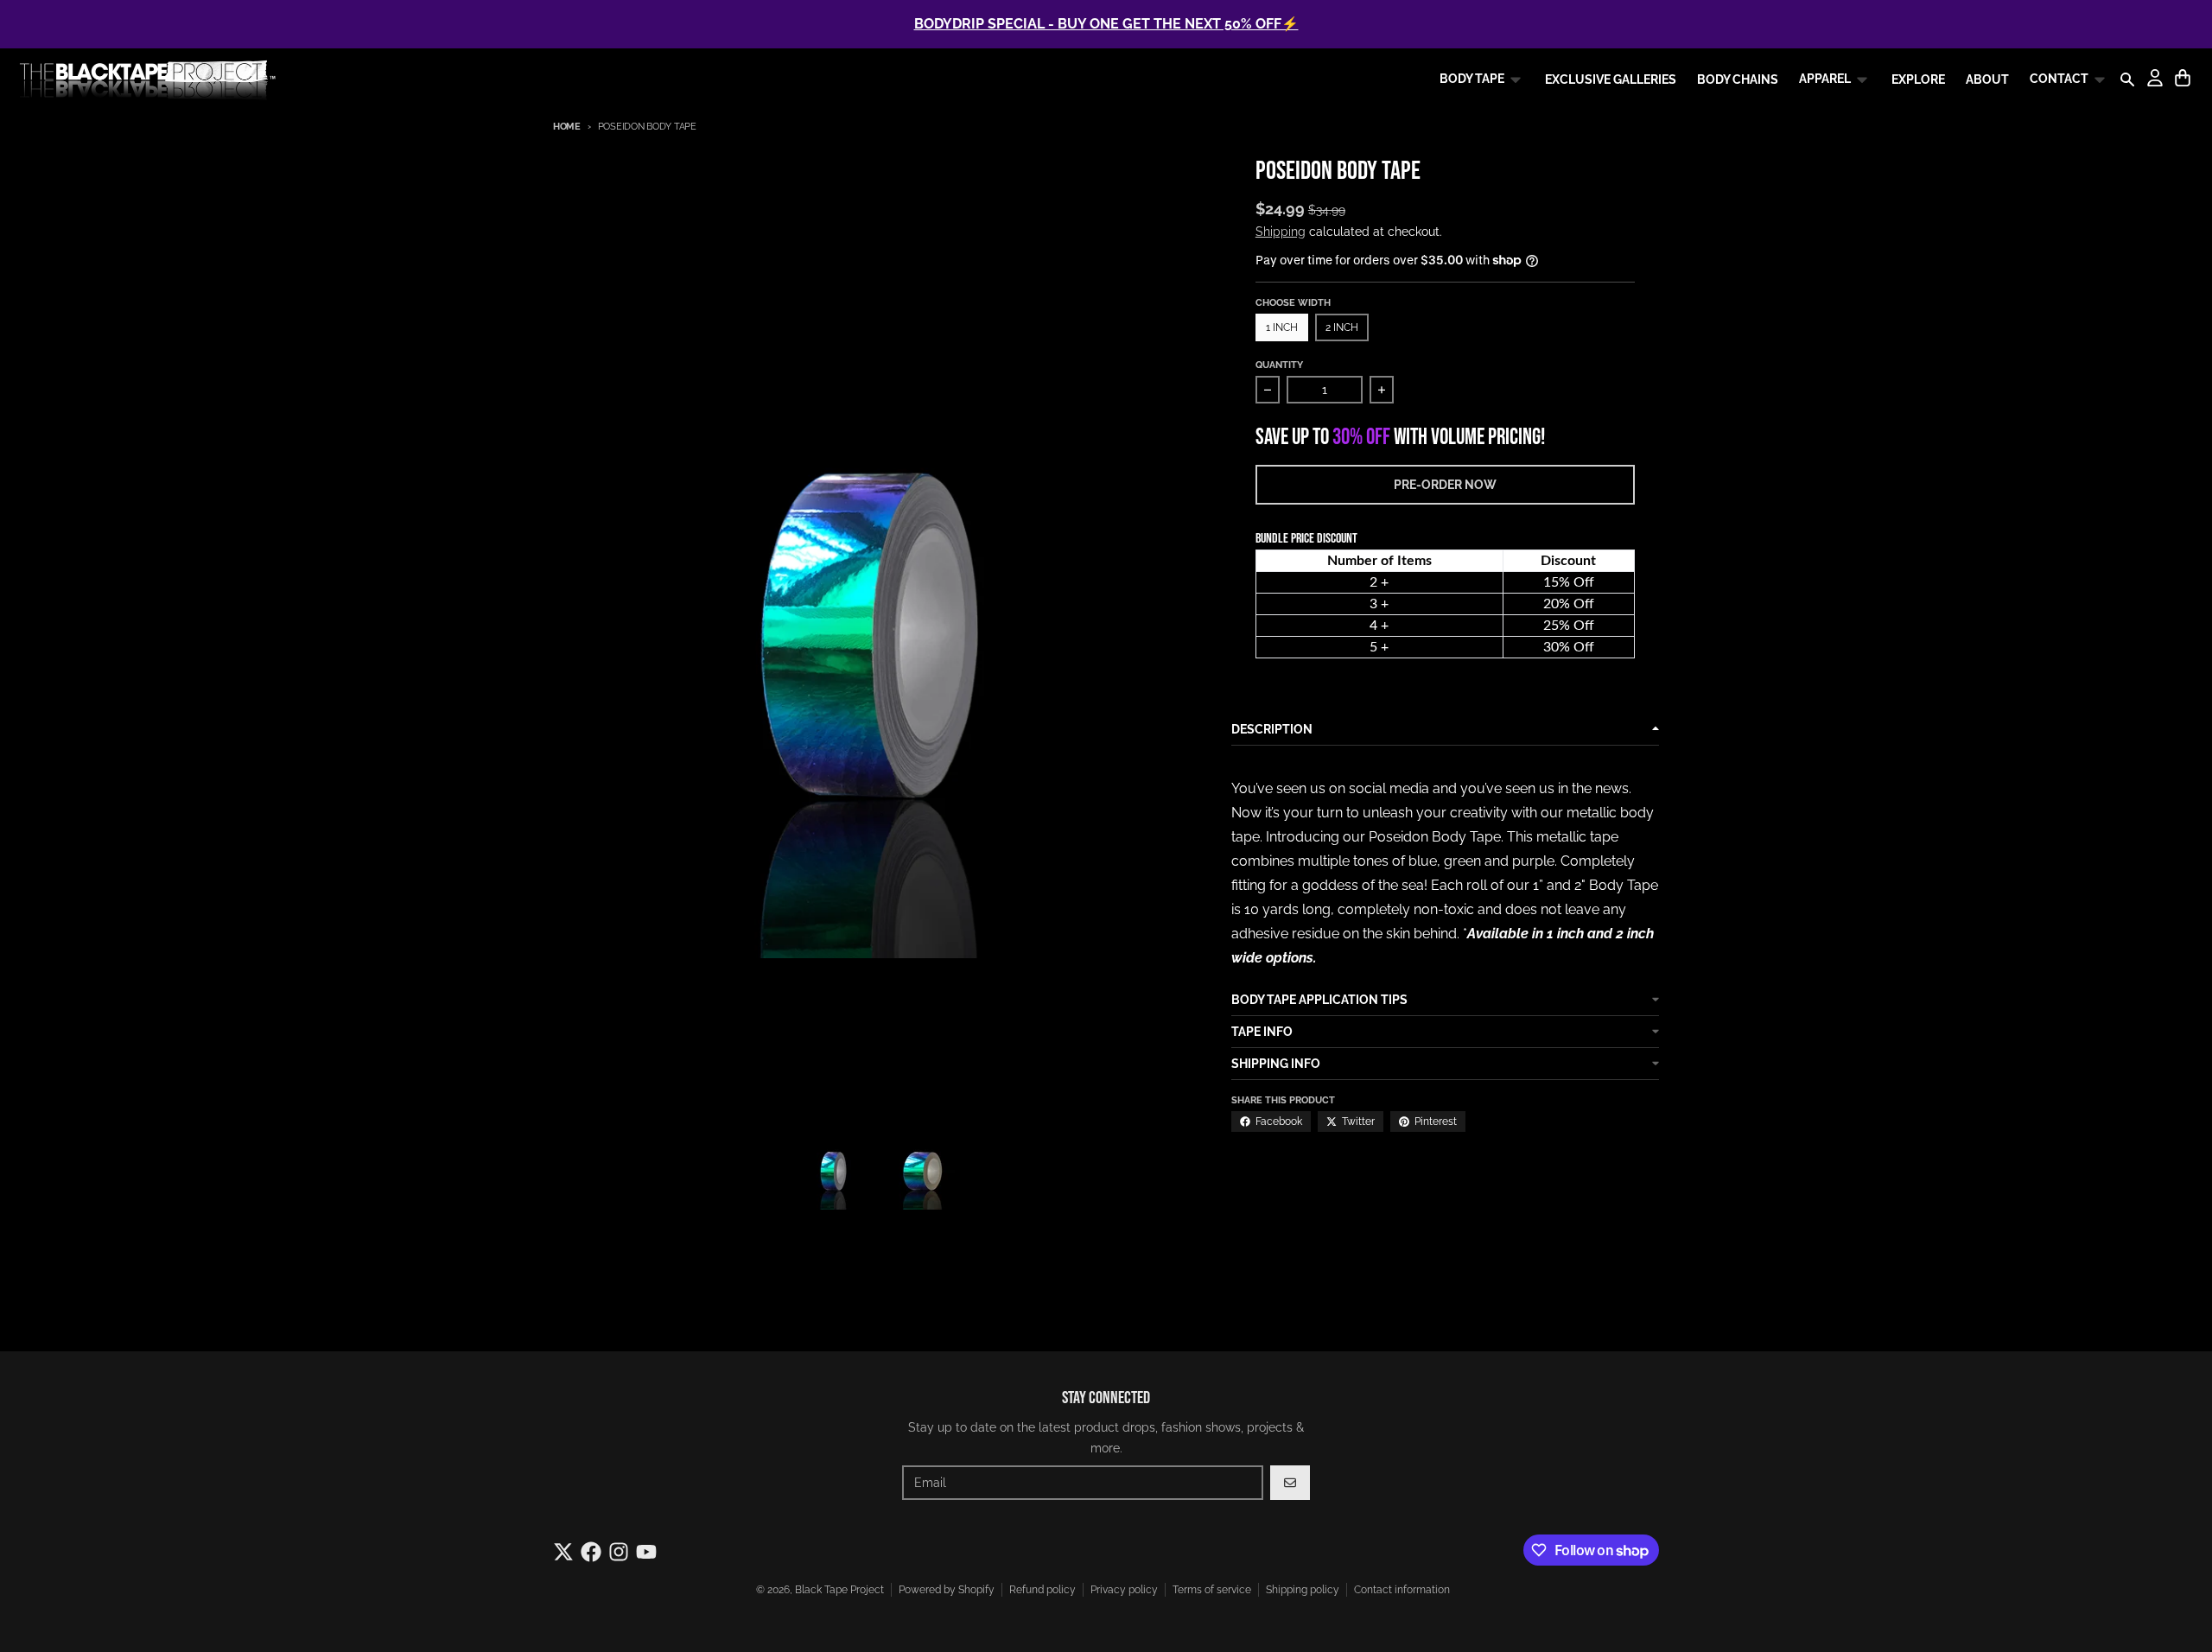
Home (567, 127)
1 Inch (1282, 327)
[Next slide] (982, 1171)
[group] (835, 1171)
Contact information (1402, 1590)
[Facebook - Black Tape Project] (591, 1552)
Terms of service (1212, 1590)
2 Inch (1342, 327)
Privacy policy (1124, 1590)
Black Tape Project (839, 1590)
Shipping (1281, 232)
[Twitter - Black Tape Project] (563, 1552)
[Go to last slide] (778, 1171)
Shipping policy (1303, 1590)
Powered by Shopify (947, 1590)
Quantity (1279, 365)
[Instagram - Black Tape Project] (619, 1552)
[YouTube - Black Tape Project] (646, 1552)
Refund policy (1042, 1590)
